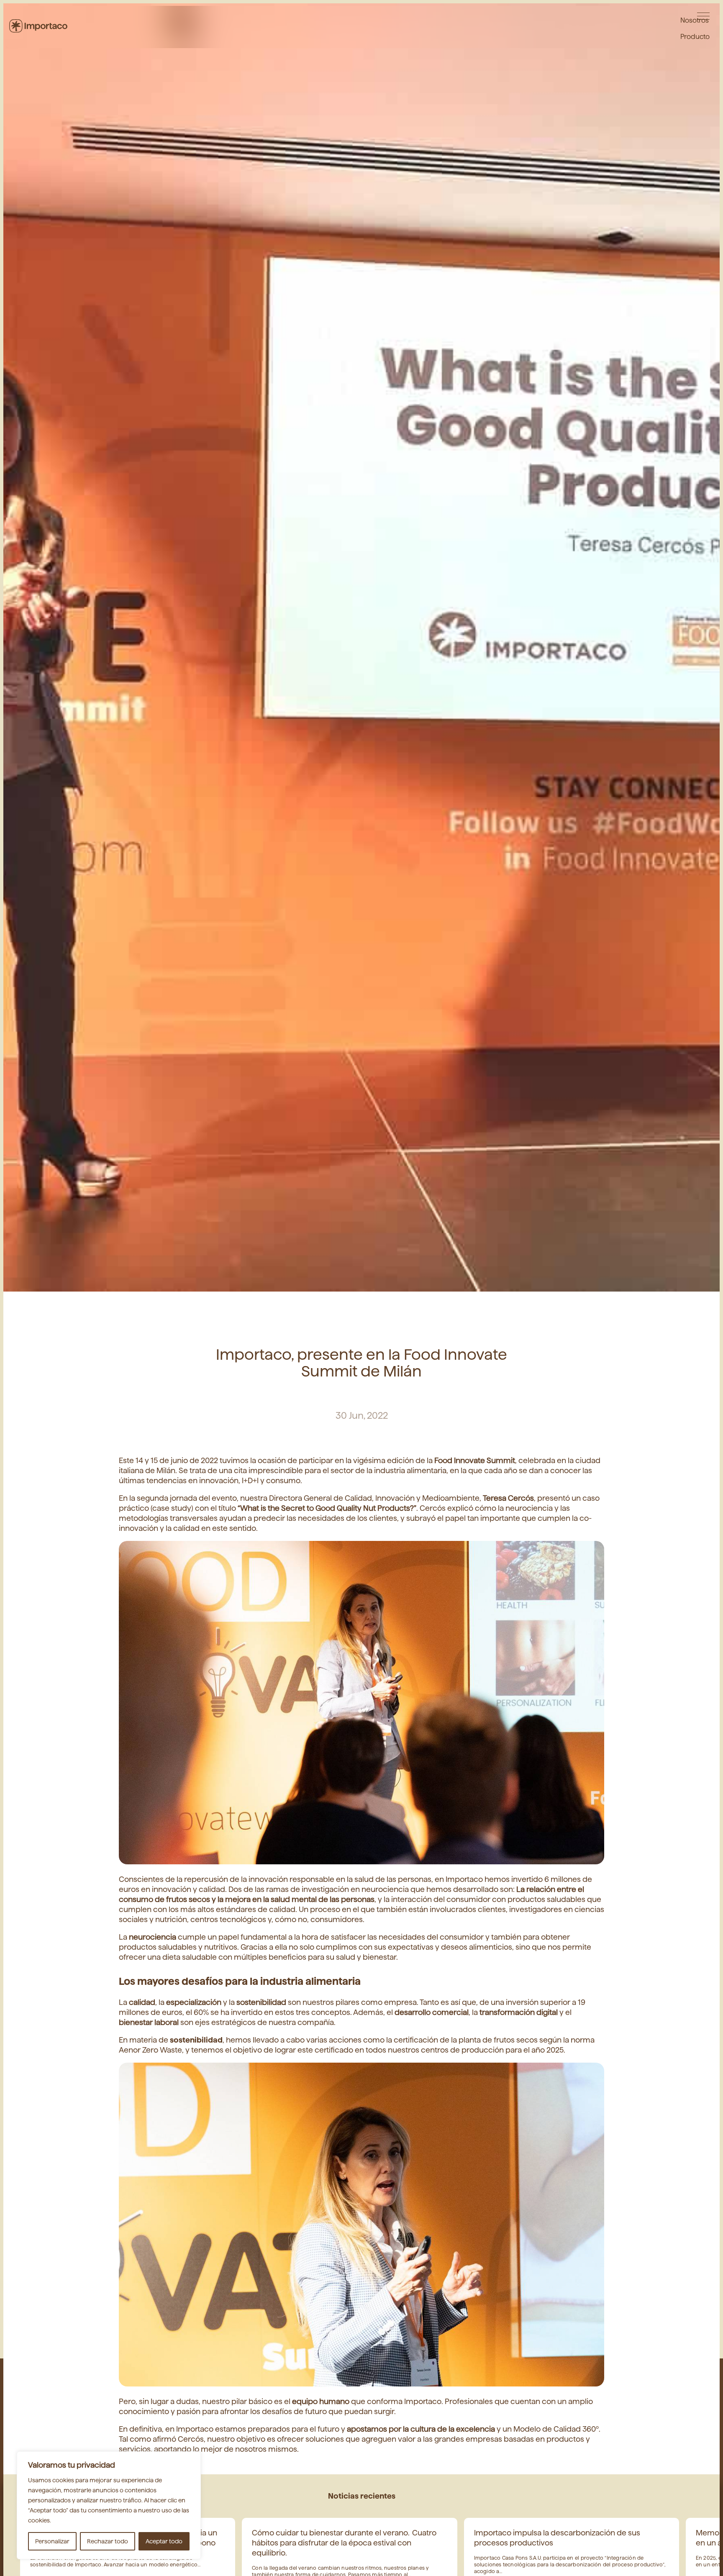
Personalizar (52, 2541)
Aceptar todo (164, 2541)
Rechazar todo (108, 2541)
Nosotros (695, 19)
